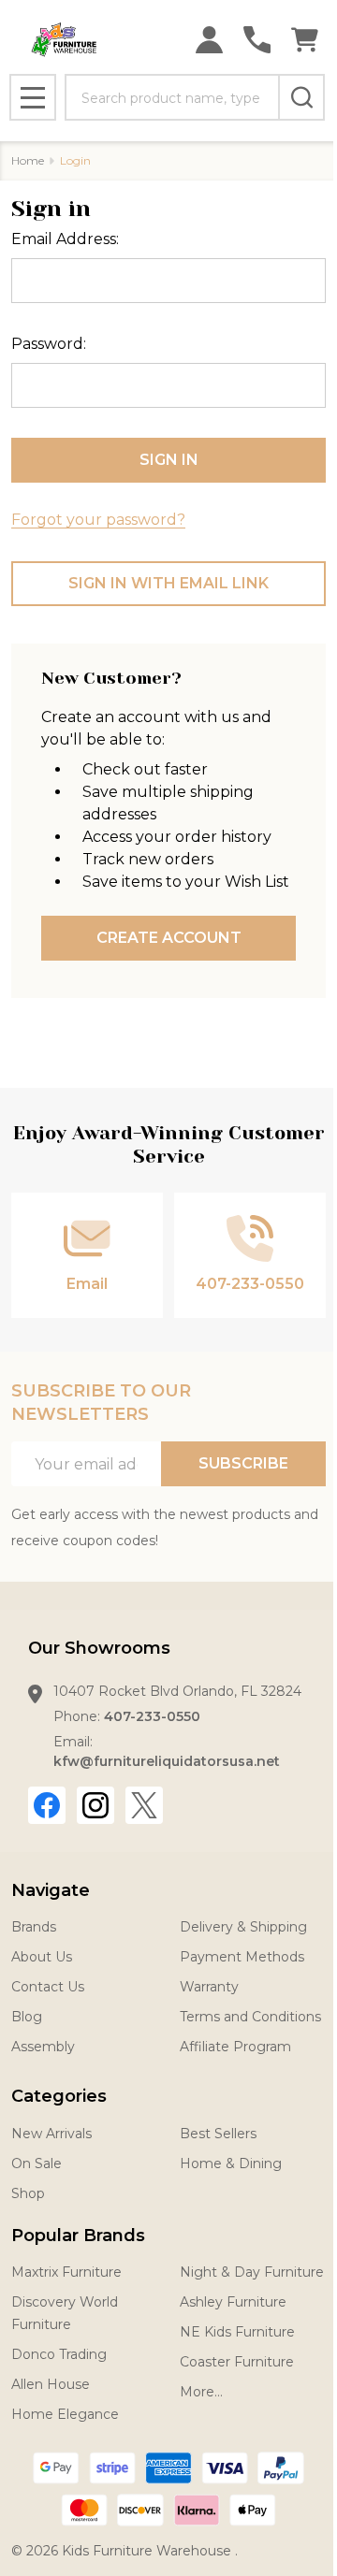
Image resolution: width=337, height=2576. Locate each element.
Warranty (209, 1987)
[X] (144, 1805)
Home (28, 160)
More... (201, 2392)
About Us (42, 1957)
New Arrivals (51, 2134)
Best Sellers (218, 2134)
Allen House (51, 2384)
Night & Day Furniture (252, 2272)
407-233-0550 (152, 1716)
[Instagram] (95, 1805)
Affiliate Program (235, 2047)
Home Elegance (65, 2414)
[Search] (301, 97)
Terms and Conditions (250, 2017)
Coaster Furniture (237, 2362)
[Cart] (305, 40)
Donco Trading (59, 2354)
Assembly (43, 2047)
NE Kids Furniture (237, 2332)
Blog (27, 2017)
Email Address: (65, 239)
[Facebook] (47, 1805)
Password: (49, 344)
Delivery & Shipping (243, 1927)
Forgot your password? (98, 520)
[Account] (209, 40)
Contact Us (48, 1987)
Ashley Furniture (233, 2302)
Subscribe (243, 1463)
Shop (28, 2193)
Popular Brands (78, 2236)
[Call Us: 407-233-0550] (257, 40)
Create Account (169, 938)
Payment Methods (242, 1957)
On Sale (37, 2164)
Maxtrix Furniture (66, 2272)
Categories (59, 2096)
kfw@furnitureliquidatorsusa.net (167, 1761)
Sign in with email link (168, 583)
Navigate (51, 1890)
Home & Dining (231, 2164)
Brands (34, 1927)
